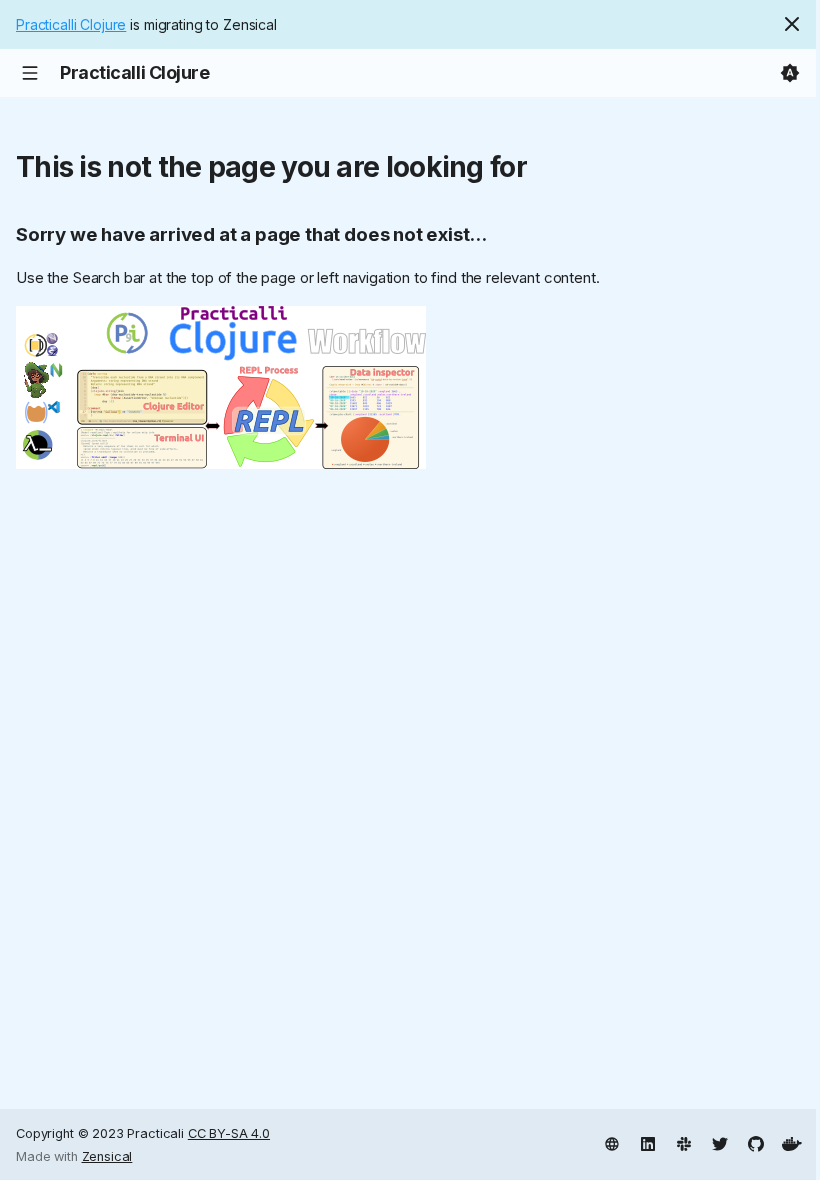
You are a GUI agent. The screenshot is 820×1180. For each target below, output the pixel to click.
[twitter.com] (720, 1142)
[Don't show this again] (792, 24)
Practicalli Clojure (71, 24)
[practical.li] (612, 1142)
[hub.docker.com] (792, 1142)
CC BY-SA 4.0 (229, 1133)
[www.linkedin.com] (648, 1142)
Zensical (107, 1156)
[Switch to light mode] (790, 73)
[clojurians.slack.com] (684, 1142)
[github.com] (756, 1142)
